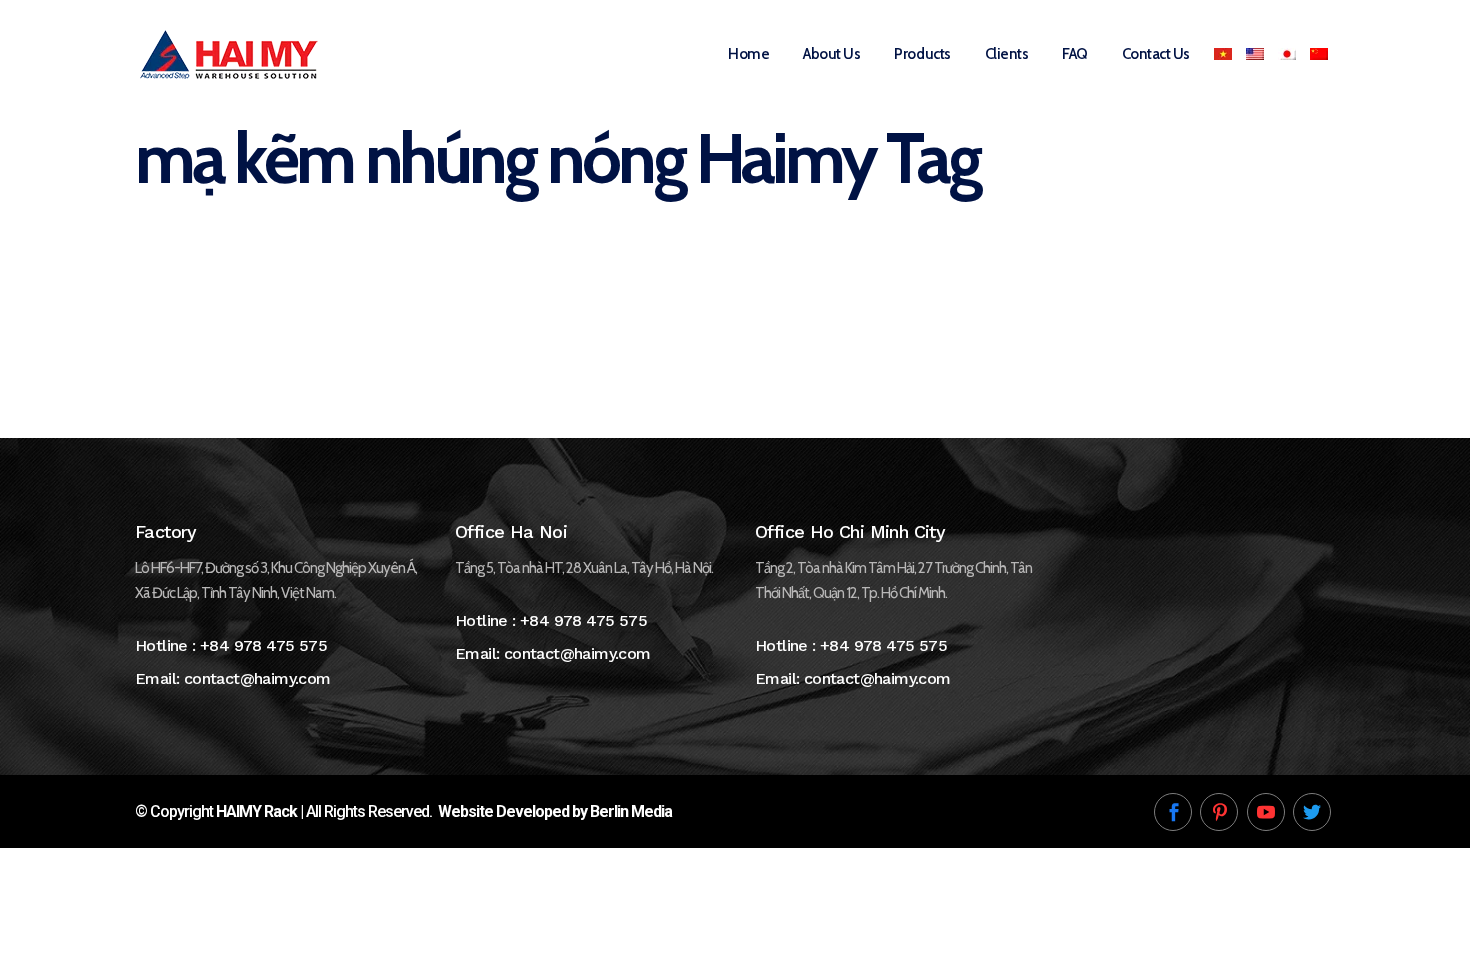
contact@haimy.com (257, 678)
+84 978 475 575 (263, 645)
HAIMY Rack (256, 811)
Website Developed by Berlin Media (555, 811)
